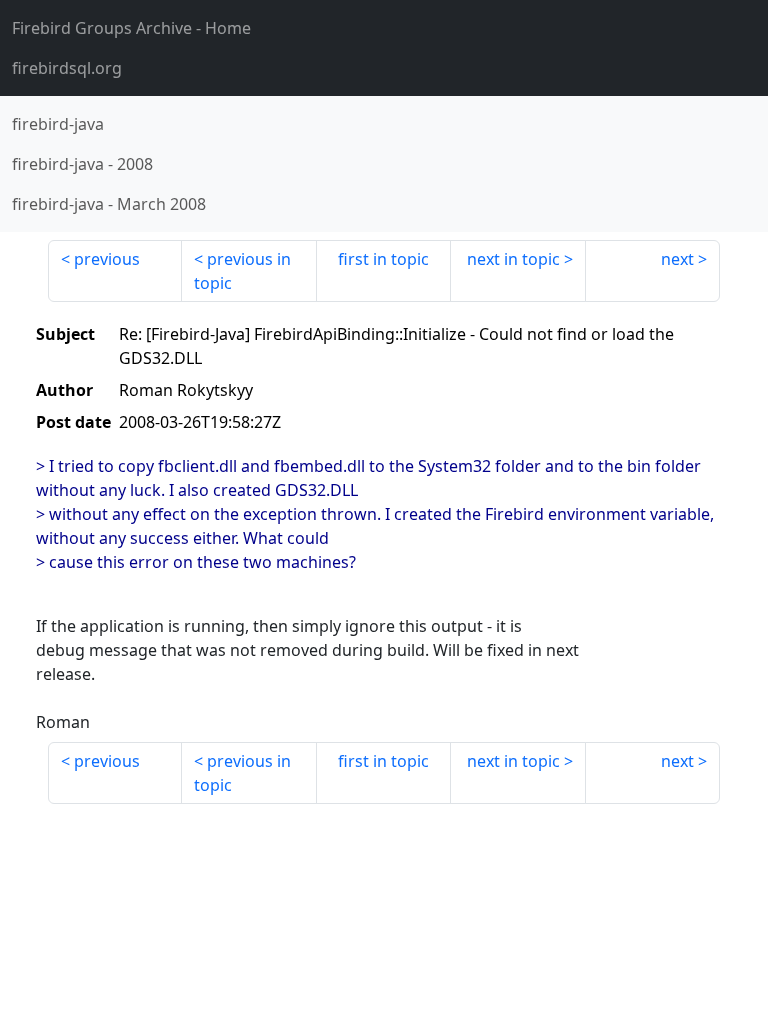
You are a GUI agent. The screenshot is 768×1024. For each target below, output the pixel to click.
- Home (131, 28)
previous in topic (242, 271)
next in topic (513, 259)
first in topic (383, 259)
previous (107, 259)
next (677, 259)
